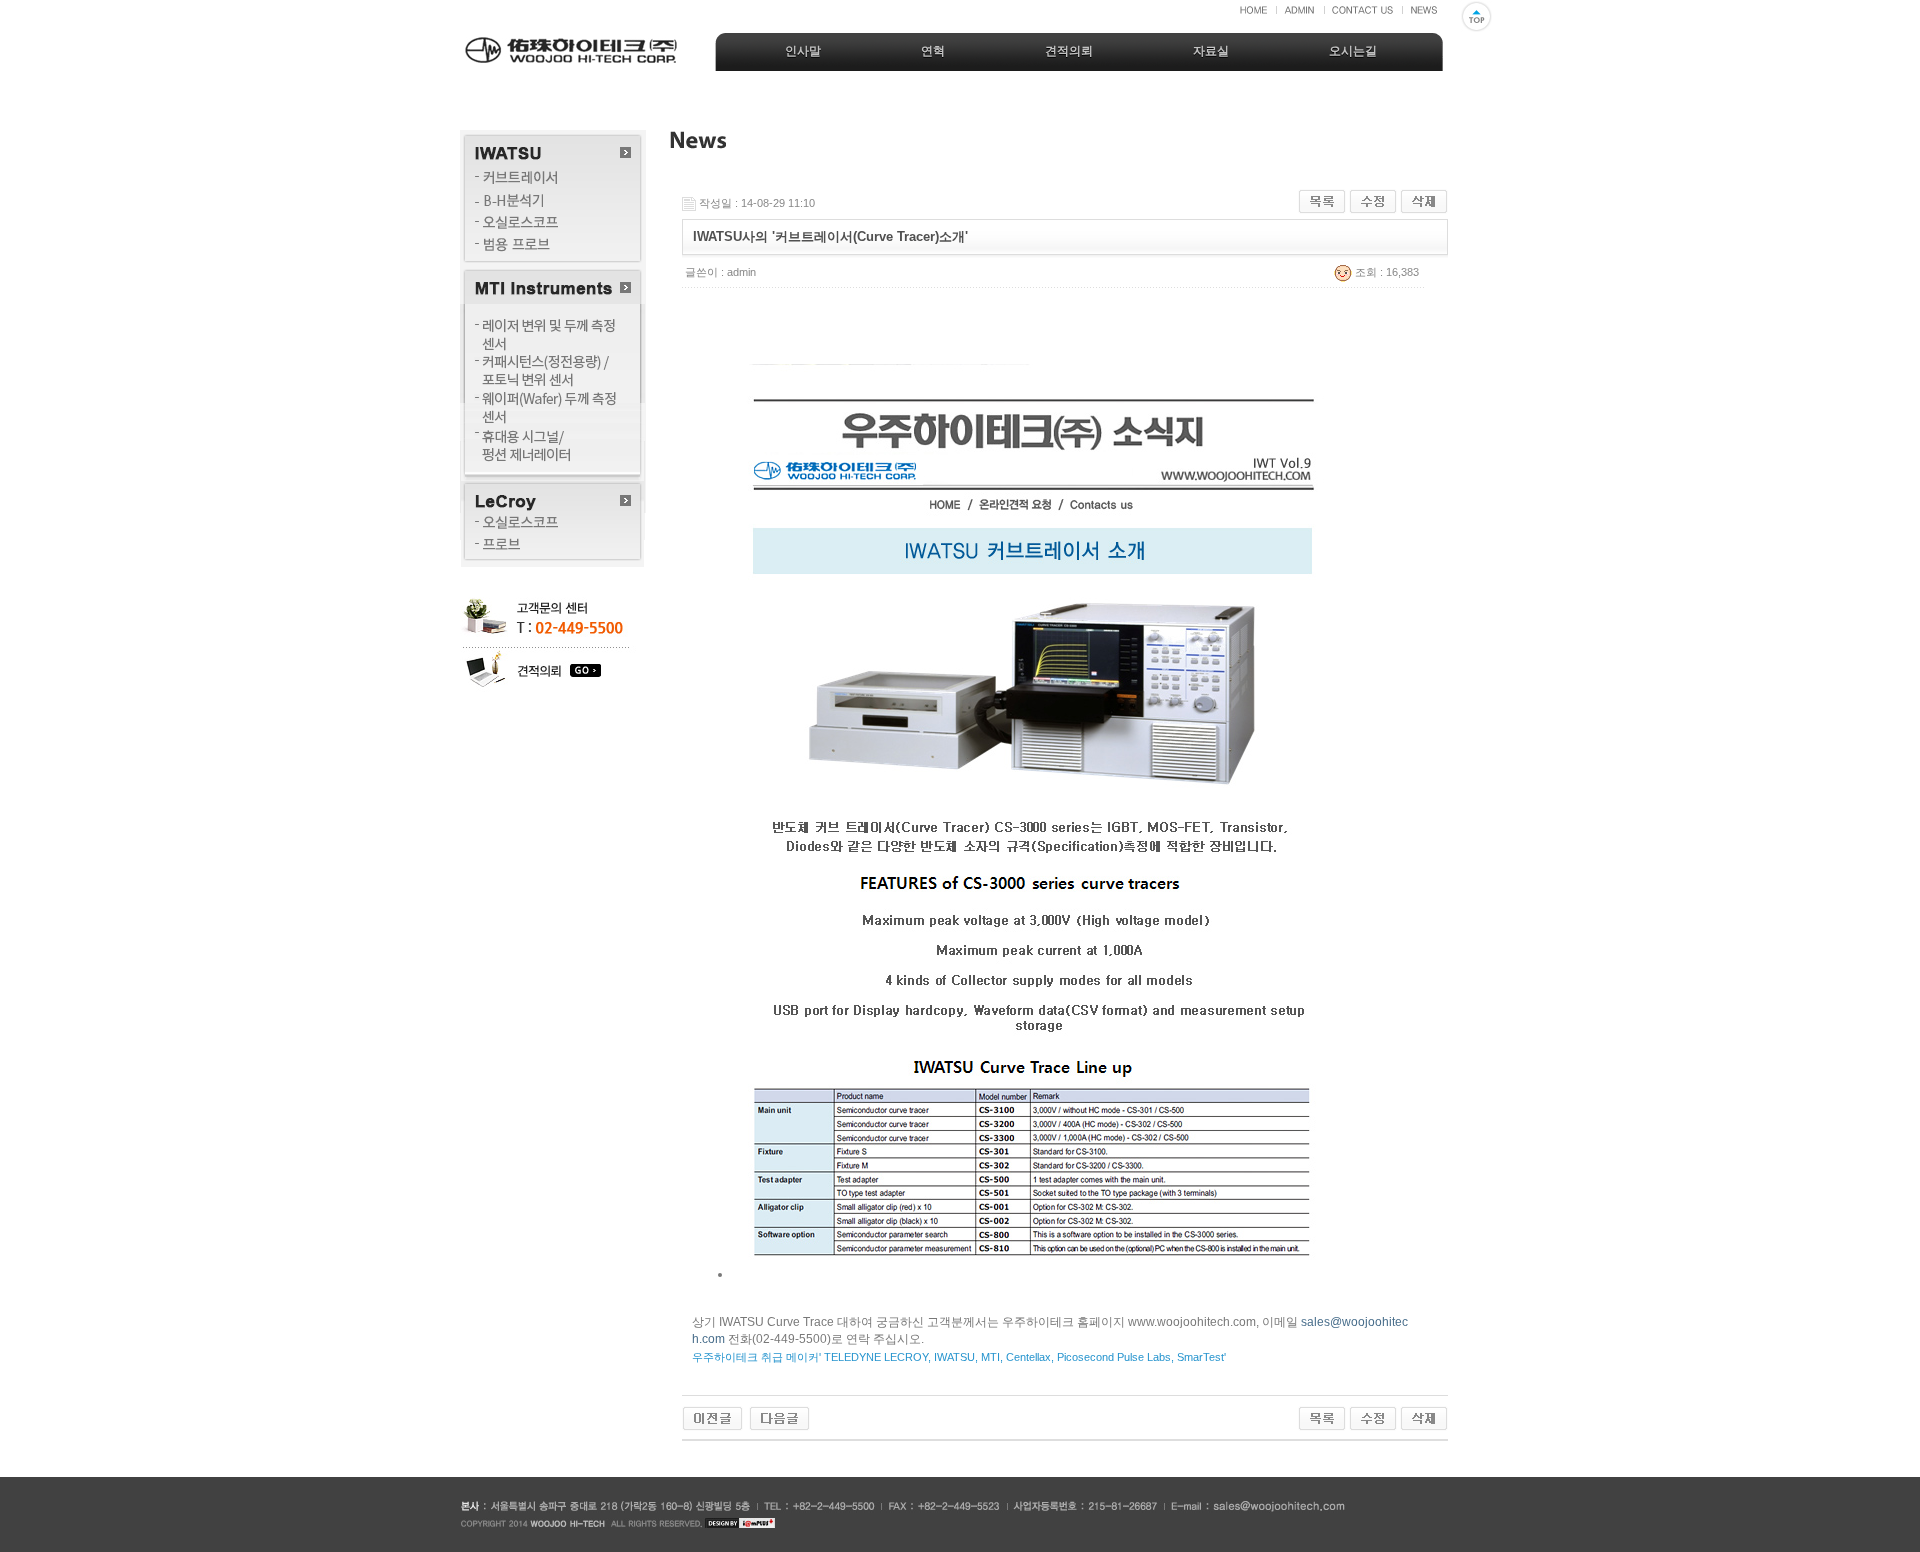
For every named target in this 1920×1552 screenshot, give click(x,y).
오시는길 (1353, 51)
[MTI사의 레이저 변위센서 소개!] (779, 1418)
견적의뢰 (1069, 51)
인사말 (803, 51)
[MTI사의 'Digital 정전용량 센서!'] (712, 1418)
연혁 (933, 51)
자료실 (1211, 51)
